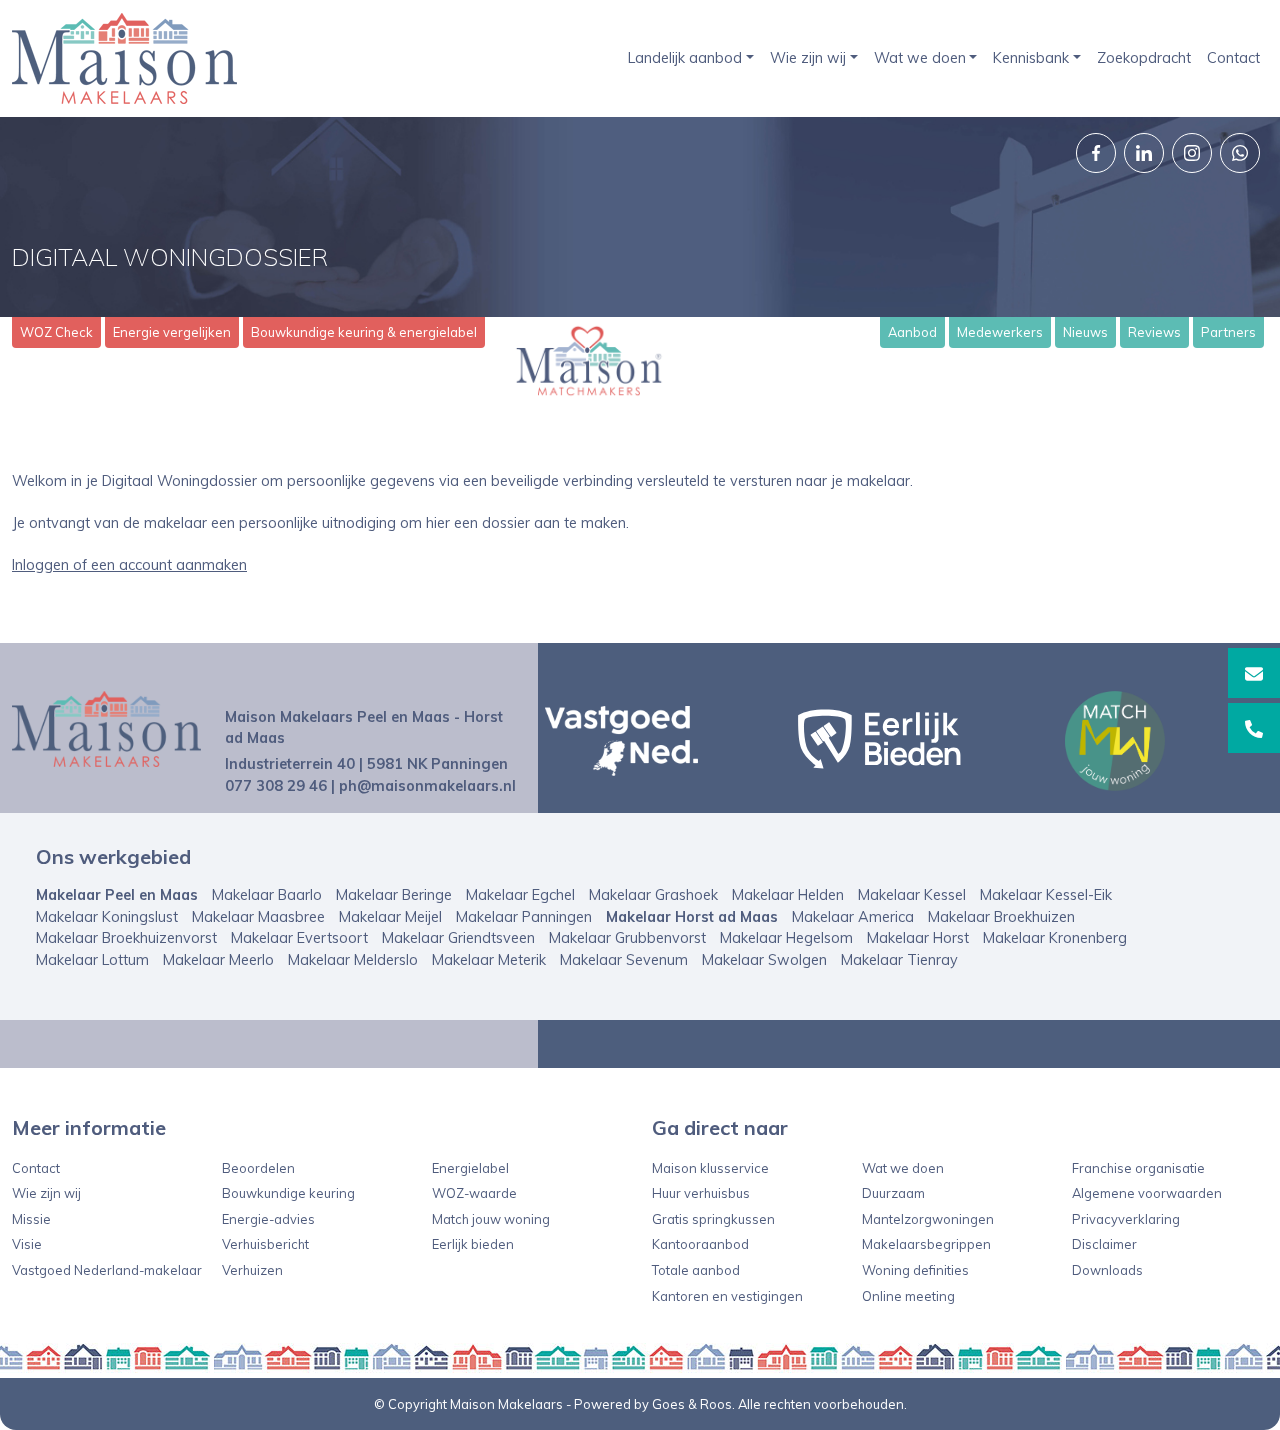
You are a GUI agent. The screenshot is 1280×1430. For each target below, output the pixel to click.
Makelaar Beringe (394, 895)
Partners (1228, 332)
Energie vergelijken (172, 332)
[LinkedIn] (1144, 153)
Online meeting (908, 1296)
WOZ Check (56, 332)
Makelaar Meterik (489, 960)
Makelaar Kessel (912, 895)
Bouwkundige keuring (288, 1193)
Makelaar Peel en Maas (117, 895)
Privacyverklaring (1126, 1219)
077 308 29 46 (276, 786)
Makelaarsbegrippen (926, 1244)
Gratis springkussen (713, 1219)
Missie (31, 1219)
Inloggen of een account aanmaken (129, 565)
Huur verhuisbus (701, 1193)
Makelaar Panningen (524, 917)
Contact (1233, 58)
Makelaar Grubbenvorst (627, 938)
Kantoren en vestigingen (727, 1296)
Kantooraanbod (700, 1244)
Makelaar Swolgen (764, 960)
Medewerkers (1000, 332)
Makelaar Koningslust (107, 917)
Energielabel (470, 1168)
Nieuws (1085, 332)
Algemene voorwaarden (1147, 1193)
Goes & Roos (692, 1404)
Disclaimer (1104, 1244)
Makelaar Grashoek (653, 895)
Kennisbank (1031, 58)
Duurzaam (893, 1193)
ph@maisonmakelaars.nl (427, 786)
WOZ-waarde (474, 1193)
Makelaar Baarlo (267, 895)
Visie (27, 1244)
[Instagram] (1192, 153)
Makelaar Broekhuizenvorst (126, 938)
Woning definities (915, 1270)
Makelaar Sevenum (624, 960)
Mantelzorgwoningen (928, 1219)
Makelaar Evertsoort (299, 938)
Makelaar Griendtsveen (458, 938)
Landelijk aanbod (685, 58)
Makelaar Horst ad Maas (692, 917)
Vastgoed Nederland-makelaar (107, 1270)
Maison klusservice (710, 1168)
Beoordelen (258, 1168)
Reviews (1154, 332)
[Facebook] (1096, 153)
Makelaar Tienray (899, 960)
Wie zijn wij (808, 58)
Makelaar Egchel (520, 895)
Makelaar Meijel (390, 917)
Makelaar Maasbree (258, 917)
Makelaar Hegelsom (786, 938)
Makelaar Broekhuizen (1001, 917)
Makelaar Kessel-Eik (1046, 895)
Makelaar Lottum (92, 960)
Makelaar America (853, 917)
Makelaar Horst (918, 938)
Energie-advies (268, 1219)
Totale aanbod (696, 1270)
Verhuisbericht (265, 1244)
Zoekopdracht (1144, 58)
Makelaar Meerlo (218, 960)
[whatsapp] (1240, 153)
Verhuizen (252, 1270)
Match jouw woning (491, 1219)
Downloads (1107, 1270)
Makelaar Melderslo (353, 960)
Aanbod (912, 332)
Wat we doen (920, 58)
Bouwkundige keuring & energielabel (364, 332)
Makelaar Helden (788, 895)
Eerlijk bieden (473, 1244)
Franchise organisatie (1138, 1168)
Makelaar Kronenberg (1055, 938)
